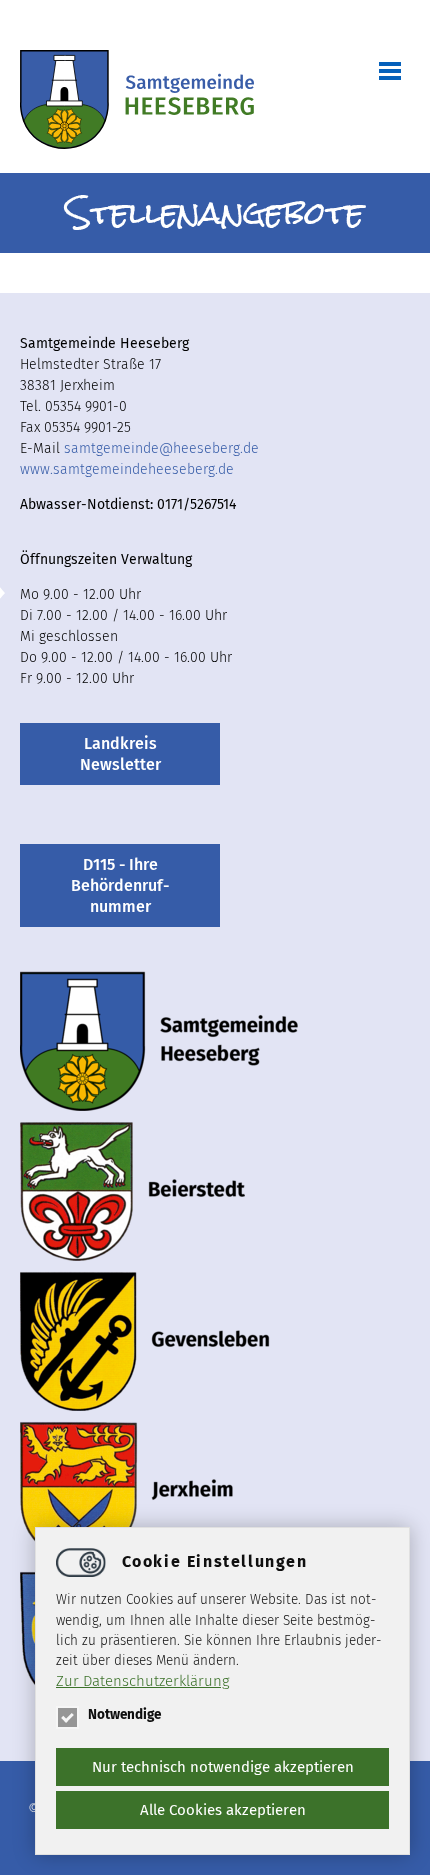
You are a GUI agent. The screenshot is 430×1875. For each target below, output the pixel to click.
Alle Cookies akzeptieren (223, 1810)
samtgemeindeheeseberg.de (161, 448)
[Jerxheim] (127, 1491)
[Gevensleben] (145, 1341)
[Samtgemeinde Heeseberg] (137, 101)
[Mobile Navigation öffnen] (380, 70)
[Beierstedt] (132, 1191)
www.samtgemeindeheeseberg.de (127, 469)
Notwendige (124, 1714)
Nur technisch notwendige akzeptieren (223, 1767)
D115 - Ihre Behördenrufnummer (120, 885)
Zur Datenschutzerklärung (143, 1681)
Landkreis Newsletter (120, 754)
